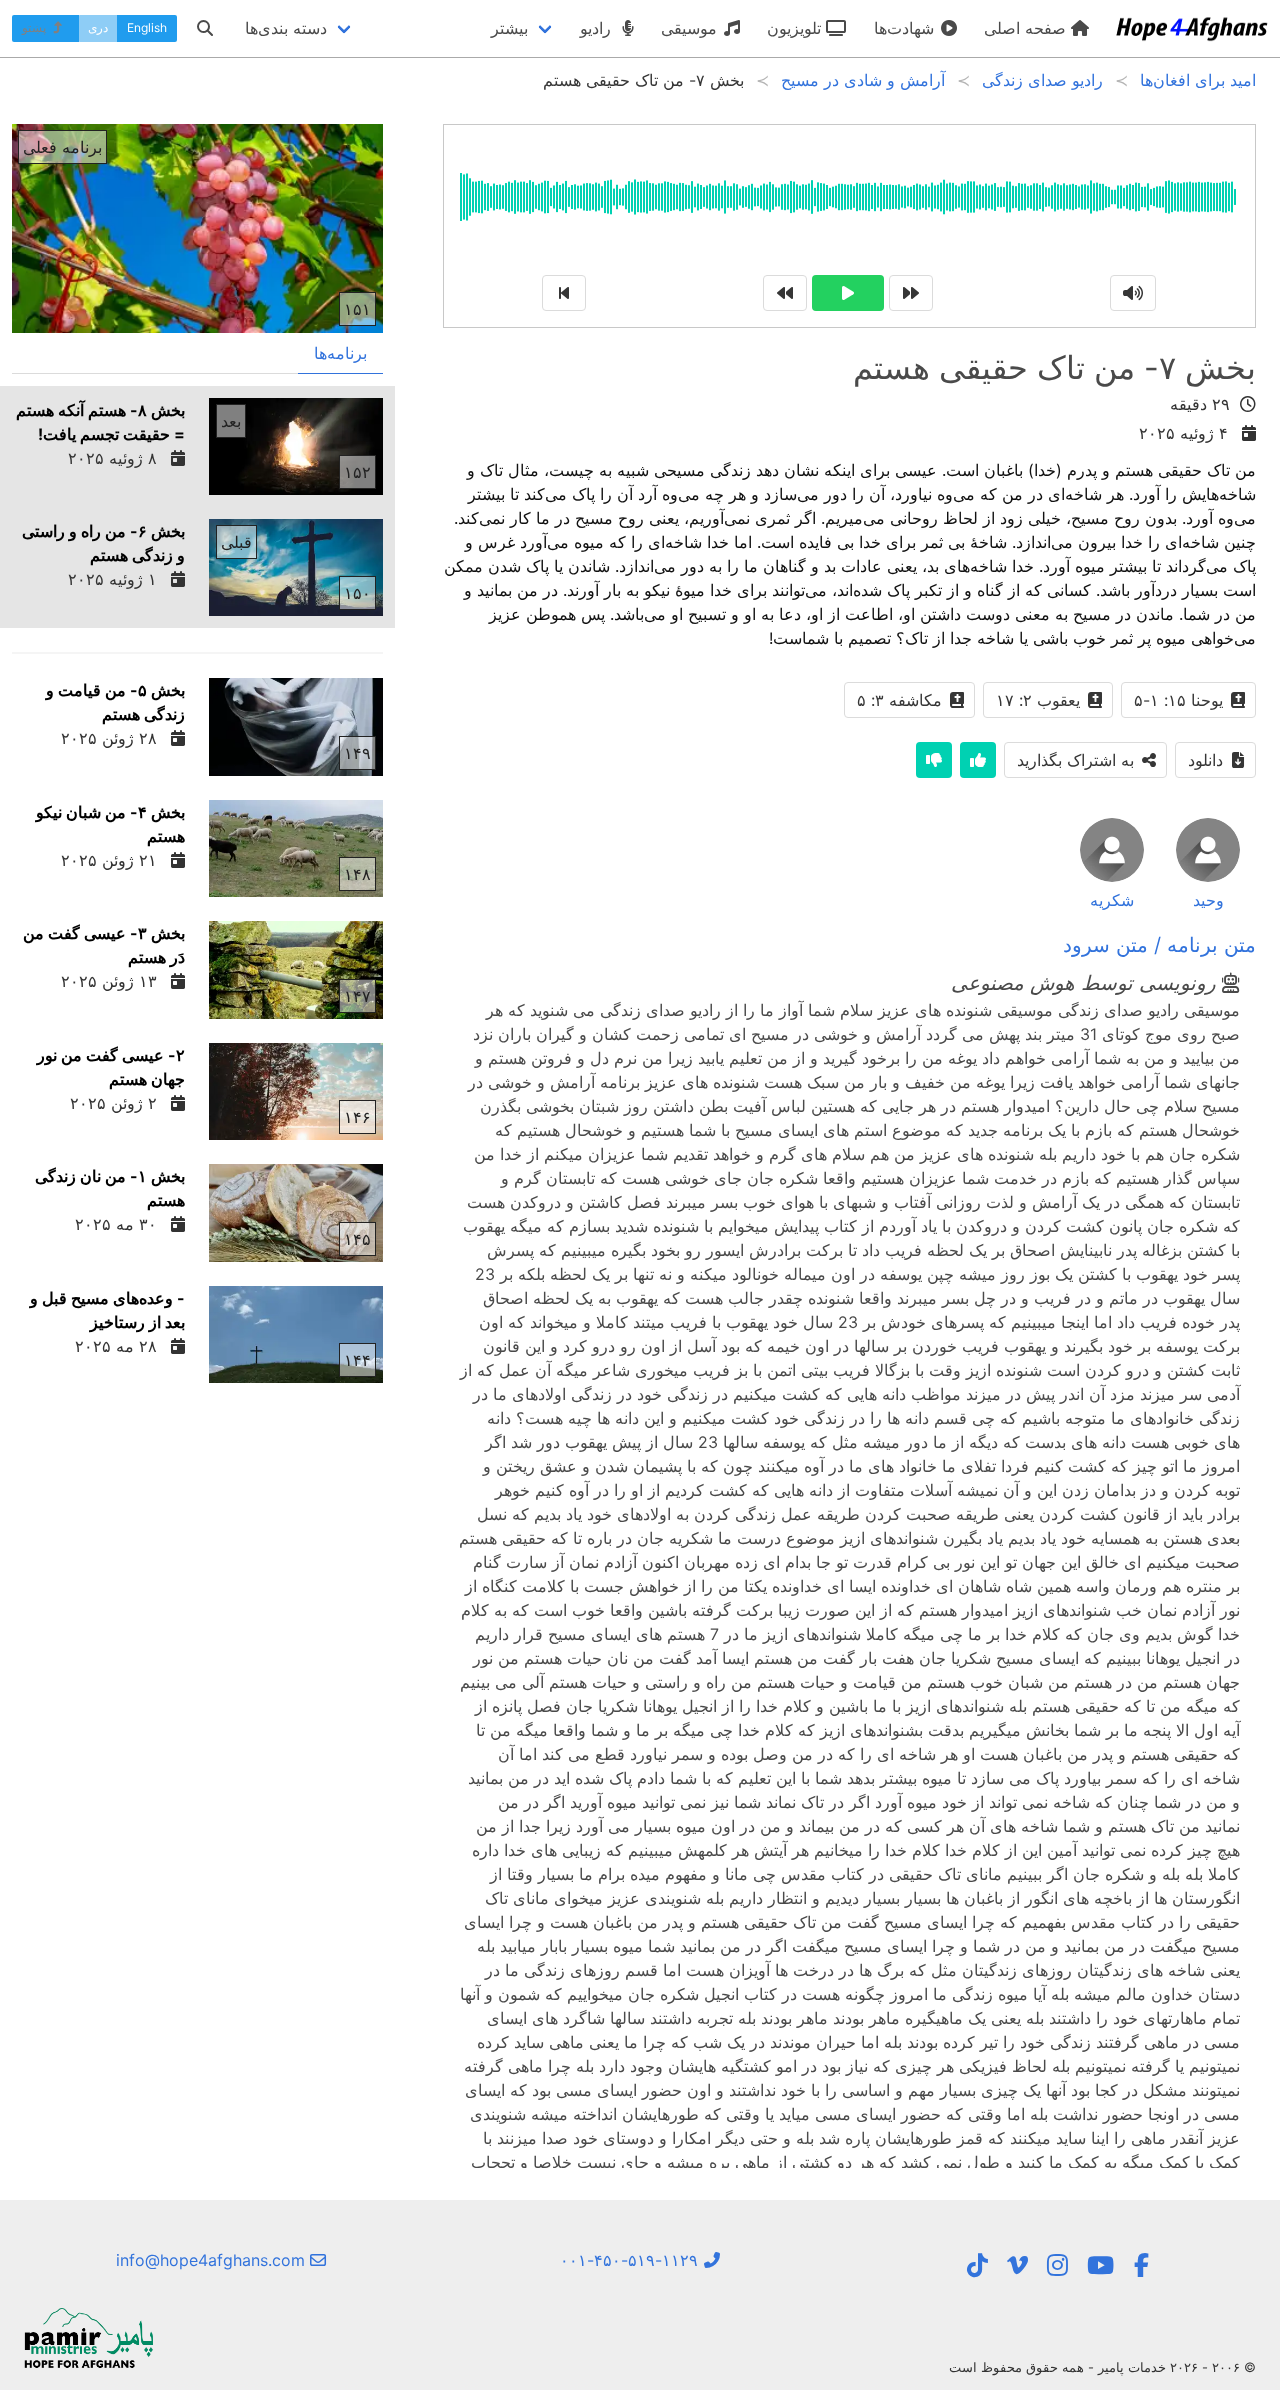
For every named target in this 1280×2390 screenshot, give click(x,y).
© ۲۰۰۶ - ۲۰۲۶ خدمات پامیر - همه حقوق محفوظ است (1102, 2367)
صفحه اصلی (1027, 28)
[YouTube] (1100, 2265)
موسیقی (691, 28)
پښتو (35, 27)
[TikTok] (977, 2265)
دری (98, 27)
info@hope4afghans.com (213, 2260)
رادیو (598, 28)
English (147, 27)
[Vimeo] (1017, 2265)
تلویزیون (796, 28)
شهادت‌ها (906, 28)
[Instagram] (1057, 2265)
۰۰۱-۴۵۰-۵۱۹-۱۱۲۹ (631, 2260)
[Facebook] (1142, 2265)
